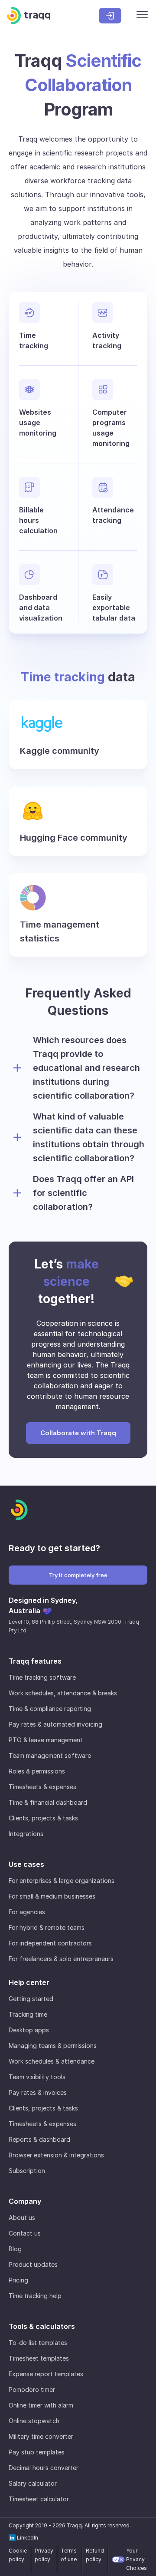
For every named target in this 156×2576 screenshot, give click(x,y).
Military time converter (41, 2436)
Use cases (26, 1864)
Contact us (25, 2233)
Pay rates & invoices (38, 2092)
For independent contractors (50, 1943)
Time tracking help (35, 2296)
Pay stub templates (37, 2452)
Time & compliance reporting (50, 1709)
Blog (15, 2249)
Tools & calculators (42, 2326)
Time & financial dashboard (48, 1802)
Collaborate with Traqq (78, 1433)
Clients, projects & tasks (43, 1818)
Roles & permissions (37, 1771)
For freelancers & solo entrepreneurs (61, 1959)
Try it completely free (78, 1575)
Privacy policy (44, 2555)
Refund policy (95, 2555)
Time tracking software (42, 1677)
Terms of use (69, 2555)
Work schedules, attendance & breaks (63, 1693)
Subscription (27, 2171)
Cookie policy (18, 2555)
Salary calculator (33, 2483)
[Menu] (142, 16)
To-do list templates (38, 2343)
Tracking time (28, 2014)
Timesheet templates (39, 2358)
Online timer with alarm (41, 2405)
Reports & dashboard (39, 2139)
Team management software (50, 1755)
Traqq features (35, 1661)
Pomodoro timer (32, 2389)
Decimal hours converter (44, 2468)
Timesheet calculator (39, 2499)
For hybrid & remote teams (47, 1927)
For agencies (27, 1912)
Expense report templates (46, 2374)
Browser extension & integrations (56, 2155)
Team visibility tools (37, 2077)
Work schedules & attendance (52, 2061)
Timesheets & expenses (42, 1787)
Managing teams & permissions (53, 2046)
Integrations (26, 1834)
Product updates (33, 2264)
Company (25, 2201)
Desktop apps (29, 2030)
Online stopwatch (34, 2421)
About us (22, 2218)
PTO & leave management (46, 1740)
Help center (29, 1982)
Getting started (31, 1999)
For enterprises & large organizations (62, 1881)
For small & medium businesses (52, 1896)
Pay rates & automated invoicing (55, 1724)
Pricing (18, 2280)
